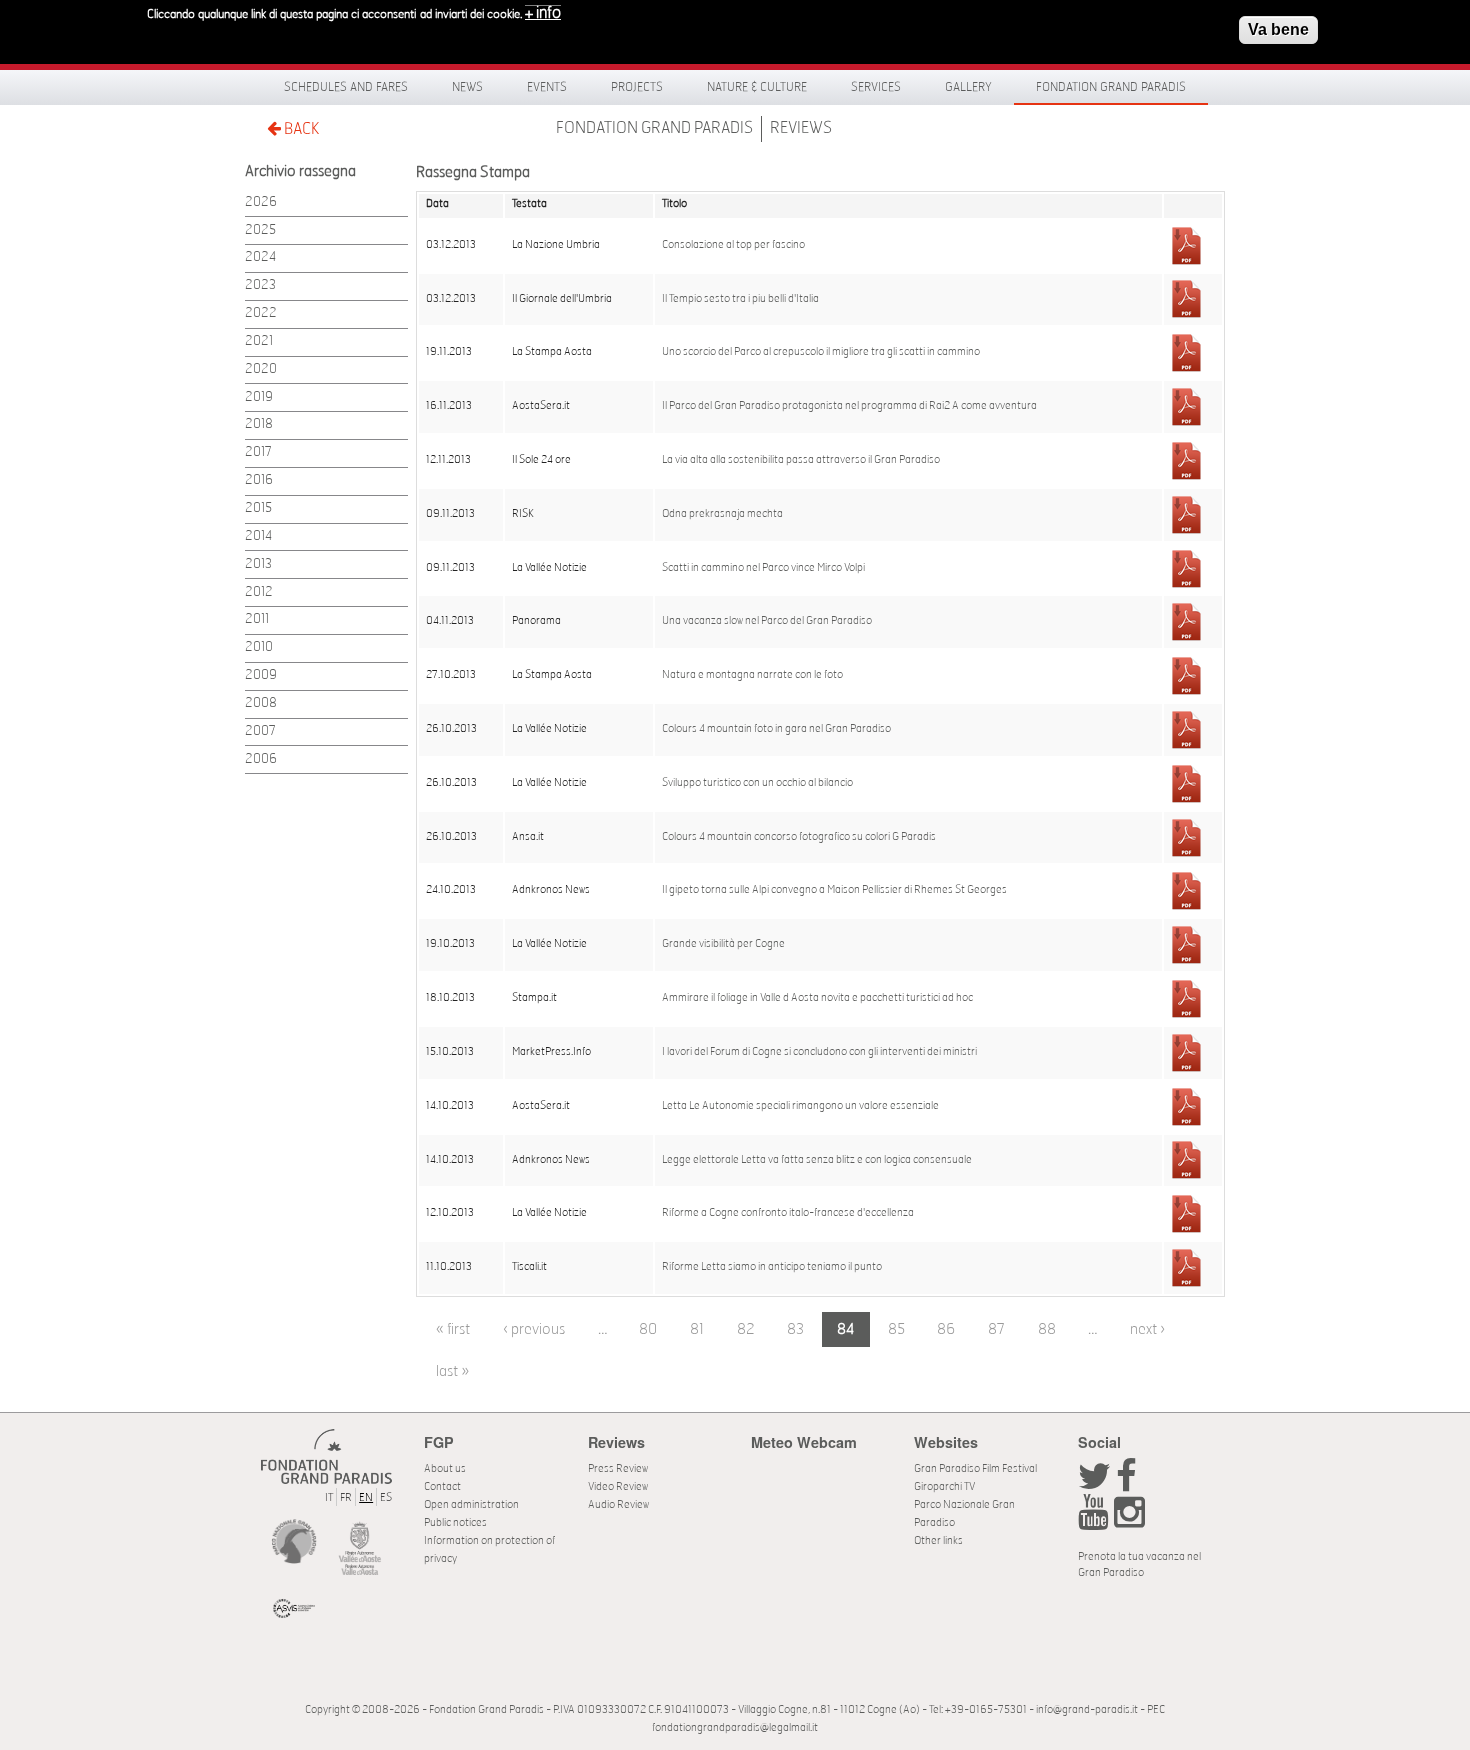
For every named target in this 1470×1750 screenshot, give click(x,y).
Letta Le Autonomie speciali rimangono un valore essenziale (800, 1106)
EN (366, 1497)
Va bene (1278, 29)
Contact (442, 1486)
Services (876, 87)
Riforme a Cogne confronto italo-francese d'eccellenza (788, 1213)
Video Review (618, 1486)
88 (1047, 1329)
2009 (261, 675)
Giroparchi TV (944, 1486)
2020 (261, 369)
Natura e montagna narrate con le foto (752, 675)
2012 (259, 592)
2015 (258, 508)
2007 (260, 731)
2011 (257, 619)
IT (329, 1497)
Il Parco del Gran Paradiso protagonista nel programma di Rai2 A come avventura (849, 406)
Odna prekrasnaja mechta (722, 514)
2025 (260, 230)
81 (697, 1329)
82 (746, 1329)
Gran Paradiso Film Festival (975, 1468)
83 (795, 1329)
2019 (259, 397)
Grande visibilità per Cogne (723, 944)
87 (996, 1329)
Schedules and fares (346, 87)
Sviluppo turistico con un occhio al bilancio (757, 783)
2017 (258, 452)
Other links (938, 1540)
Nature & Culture (757, 87)
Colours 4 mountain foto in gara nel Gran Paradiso (776, 729)
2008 (261, 703)
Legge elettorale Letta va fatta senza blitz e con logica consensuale (817, 1160)
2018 (259, 424)
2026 (261, 202)
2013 (258, 564)
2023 (260, 285)
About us (445, 1468)
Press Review (618, 1468)
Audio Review (618, 1504)
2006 (261, 759)
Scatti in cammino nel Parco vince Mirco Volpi (763, 568)
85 (896, 1329)
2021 (259, 341)
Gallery (968, 87)
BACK (300, 129)
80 (648, 1329)
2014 (258, 536)
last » (452, 1371)
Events (547, 87)
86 (946, 1329)
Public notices (455, 1522)
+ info (543, 13)
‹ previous (534, 1329)
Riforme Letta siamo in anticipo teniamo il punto (772, 1267)
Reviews (801, 128)
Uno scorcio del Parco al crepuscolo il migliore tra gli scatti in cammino (821, 352)
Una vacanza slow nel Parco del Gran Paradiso (767, 621)
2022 (261, 313)
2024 (260, 257)
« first (453, 1329)
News (467, 87)
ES (386, 1497)
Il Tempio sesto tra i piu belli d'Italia (740, 299)
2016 (259, 480)
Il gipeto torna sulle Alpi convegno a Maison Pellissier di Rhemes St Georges (834, 890)
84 (846, 1329)
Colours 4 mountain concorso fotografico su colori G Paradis (799, 837)
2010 (259, 647)
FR (346, 1497)
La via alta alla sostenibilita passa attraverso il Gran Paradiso (801, 460)
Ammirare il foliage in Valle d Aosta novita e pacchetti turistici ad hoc (817, 998)
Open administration (471, 1504)
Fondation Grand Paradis (1111, 87)
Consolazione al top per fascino (733, 245)
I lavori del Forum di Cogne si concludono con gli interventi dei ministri (819, 1052)
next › (1147, 1329)
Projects (637, 87)
